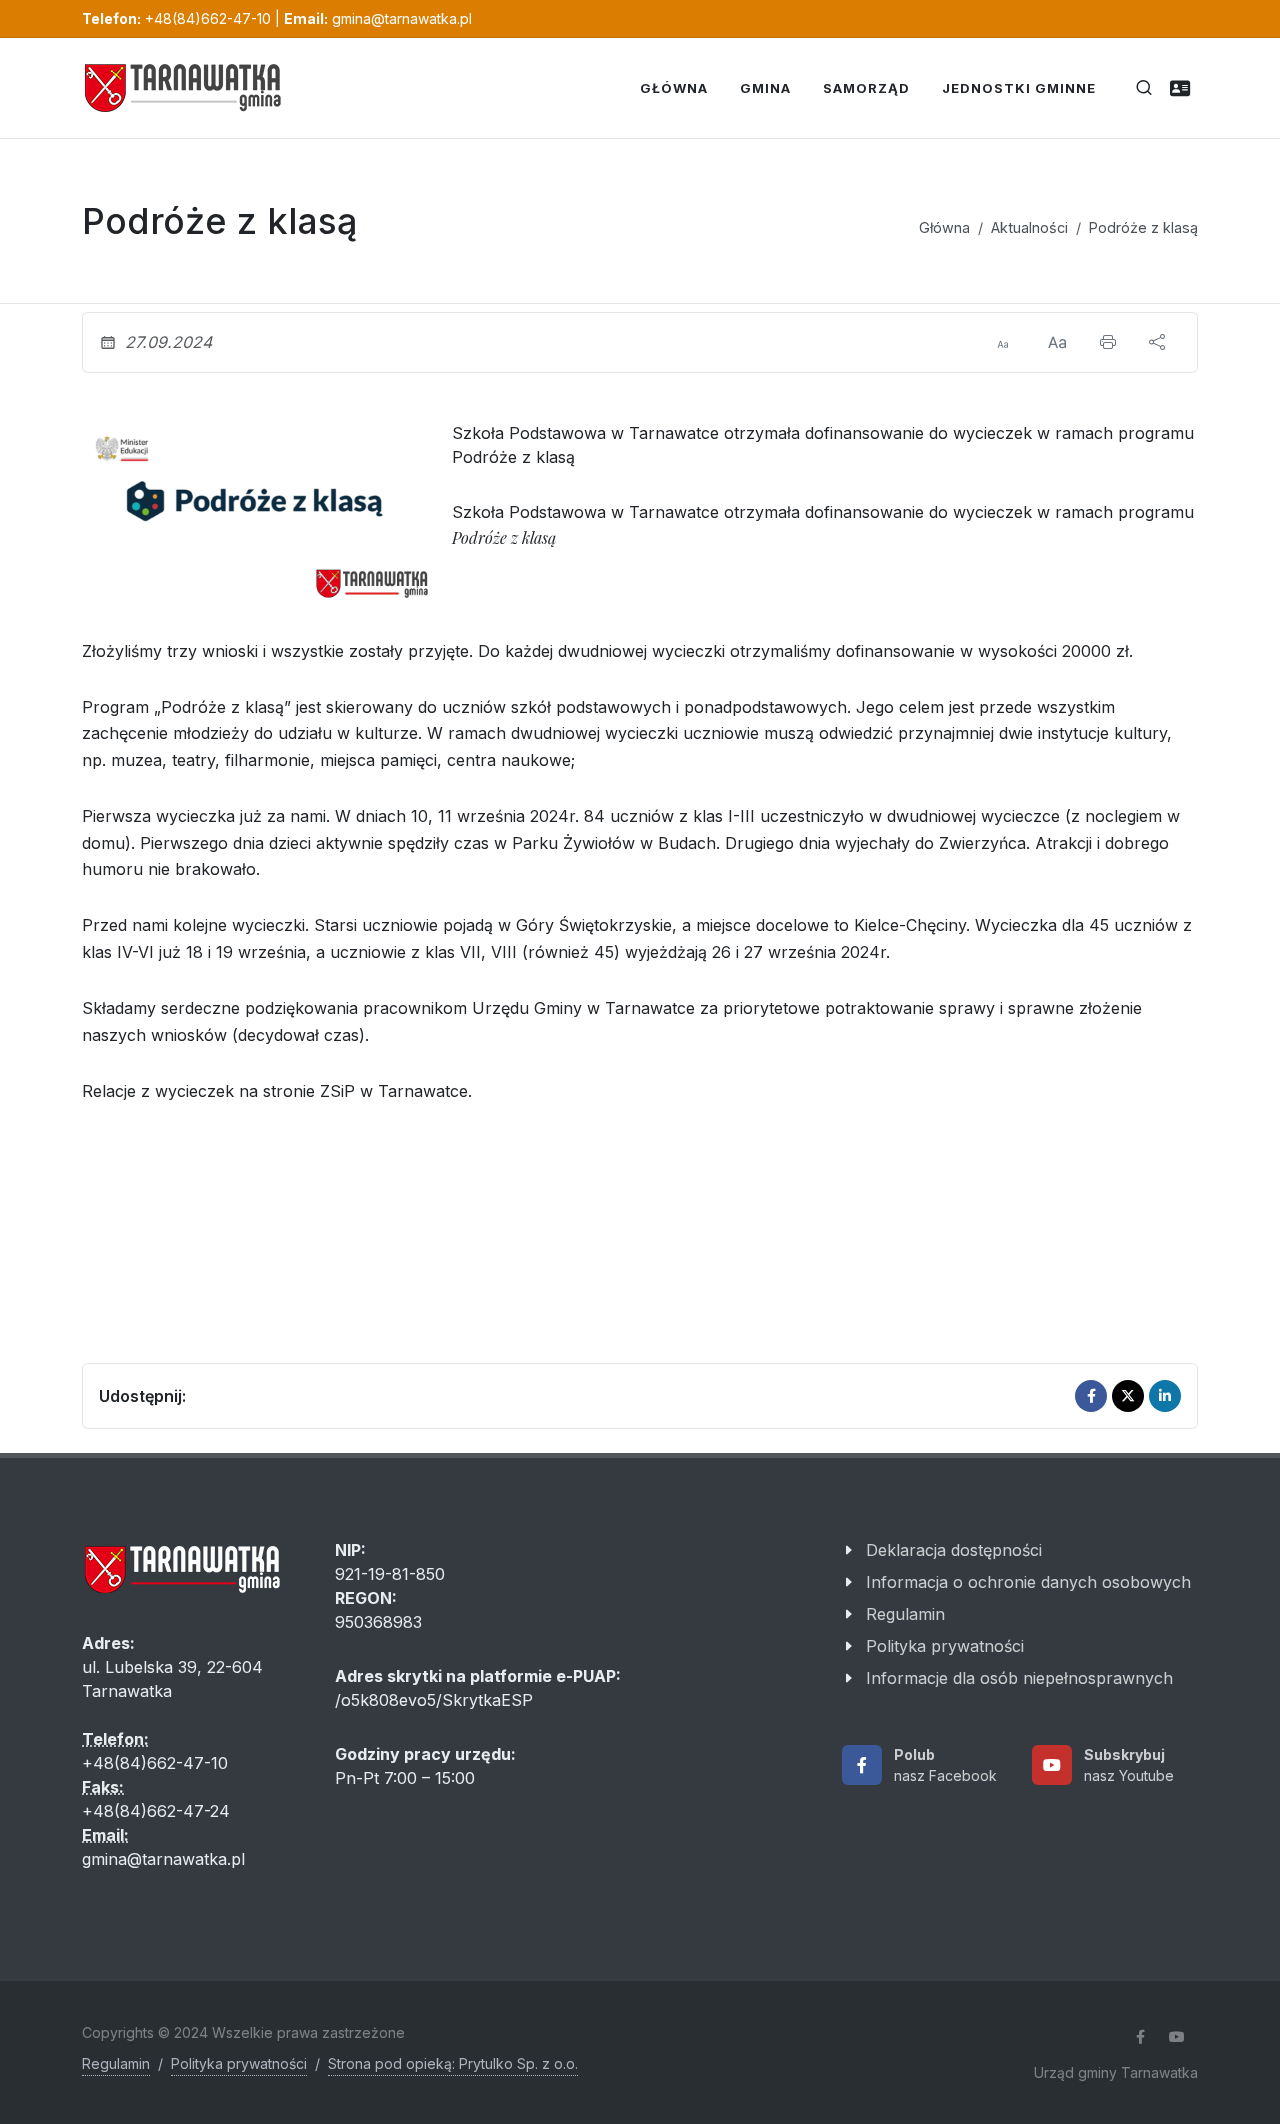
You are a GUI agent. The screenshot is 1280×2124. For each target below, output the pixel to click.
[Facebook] (1091, 1396)
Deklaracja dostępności (954, 1550)
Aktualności (1029, 227)
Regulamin (905, 1614)
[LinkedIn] (1165, 1396)
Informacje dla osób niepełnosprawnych (1019, 1678)
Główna (944, 227)
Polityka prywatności (945, 1646)
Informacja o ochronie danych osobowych (1028, 1582)
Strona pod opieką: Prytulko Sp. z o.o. (453, 2063)
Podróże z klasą (1143, 227)
